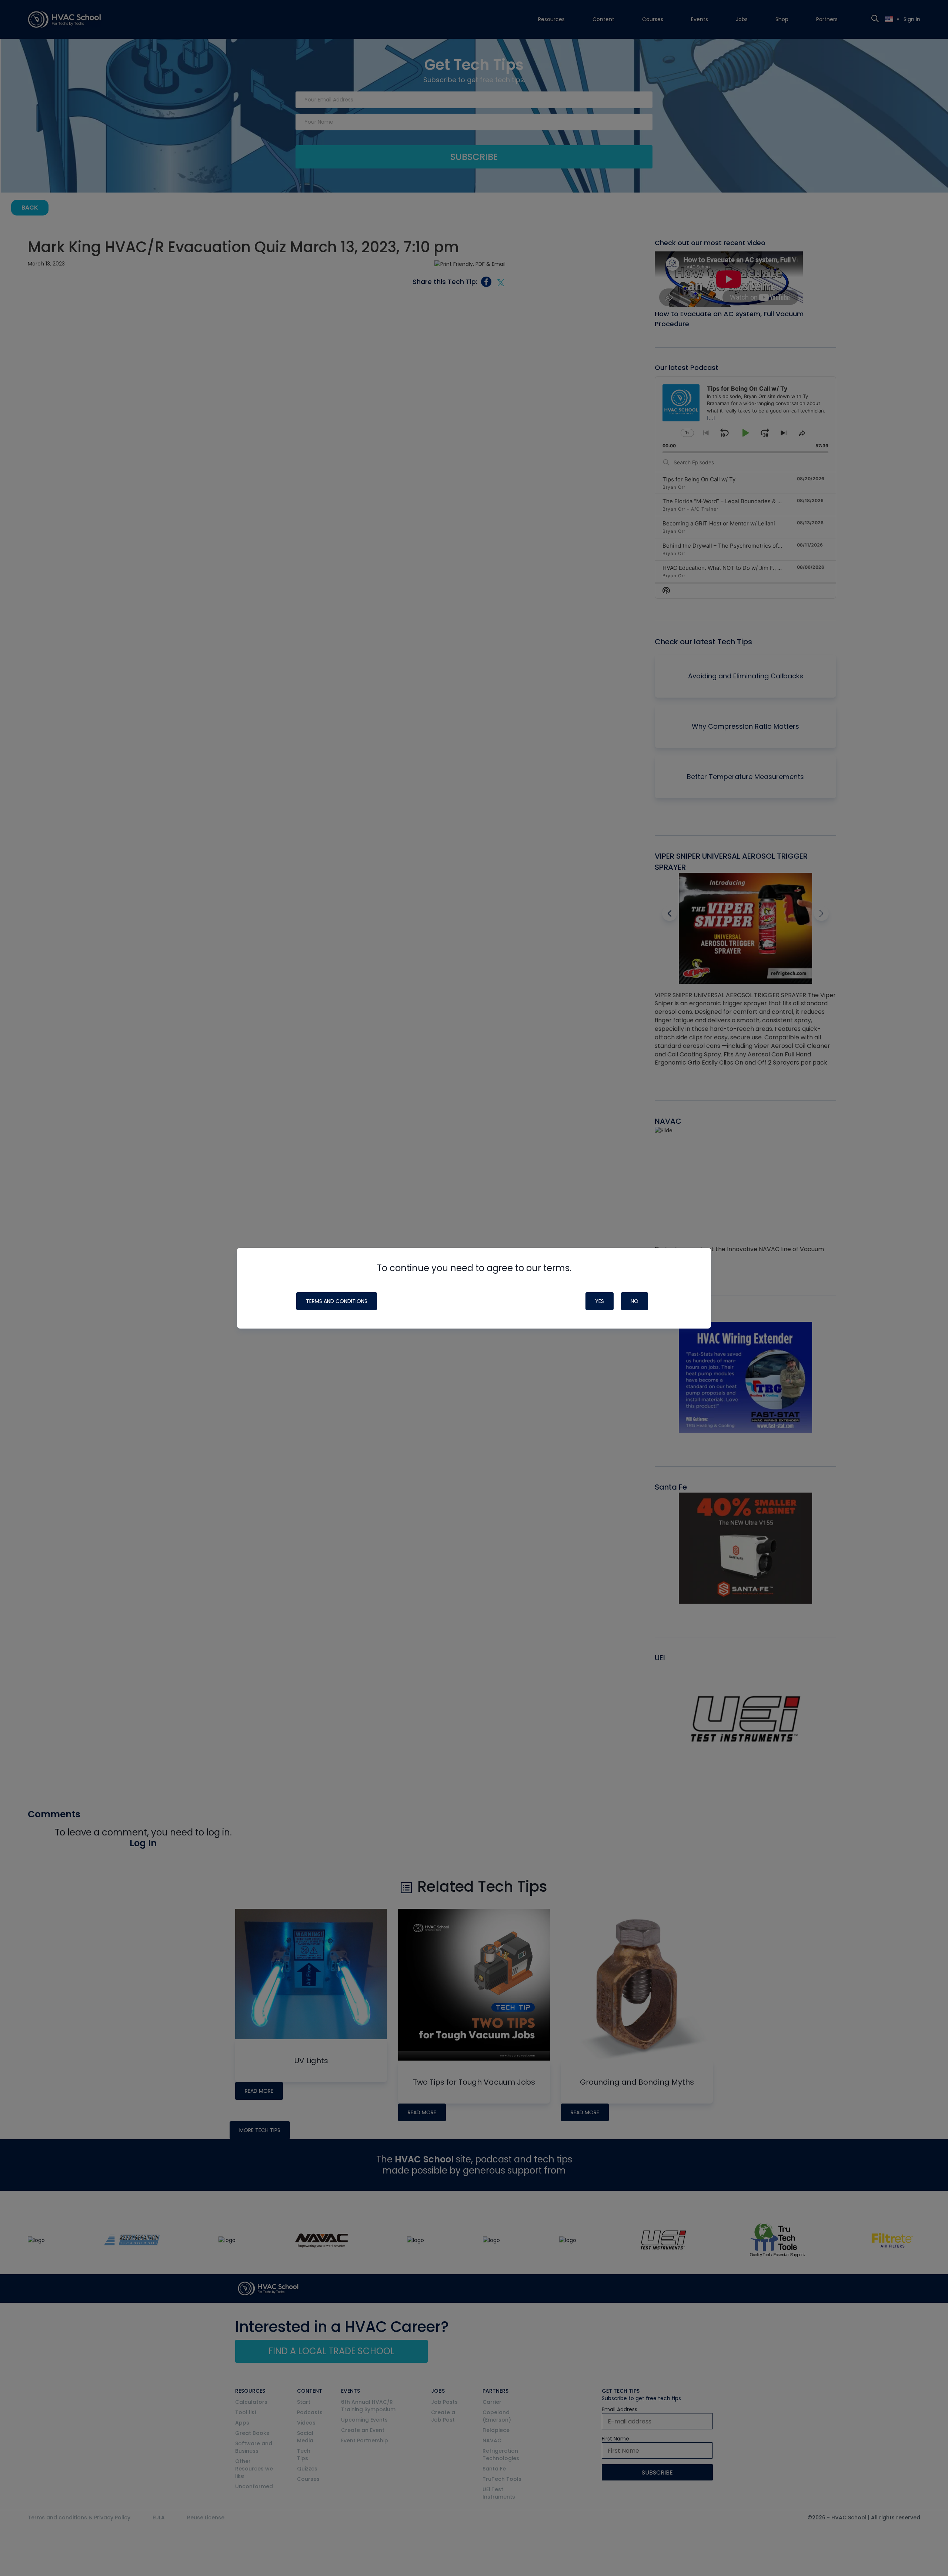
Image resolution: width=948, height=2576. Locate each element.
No (635, 1301)
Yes (600, 1301)
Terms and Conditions (337, 1301)
